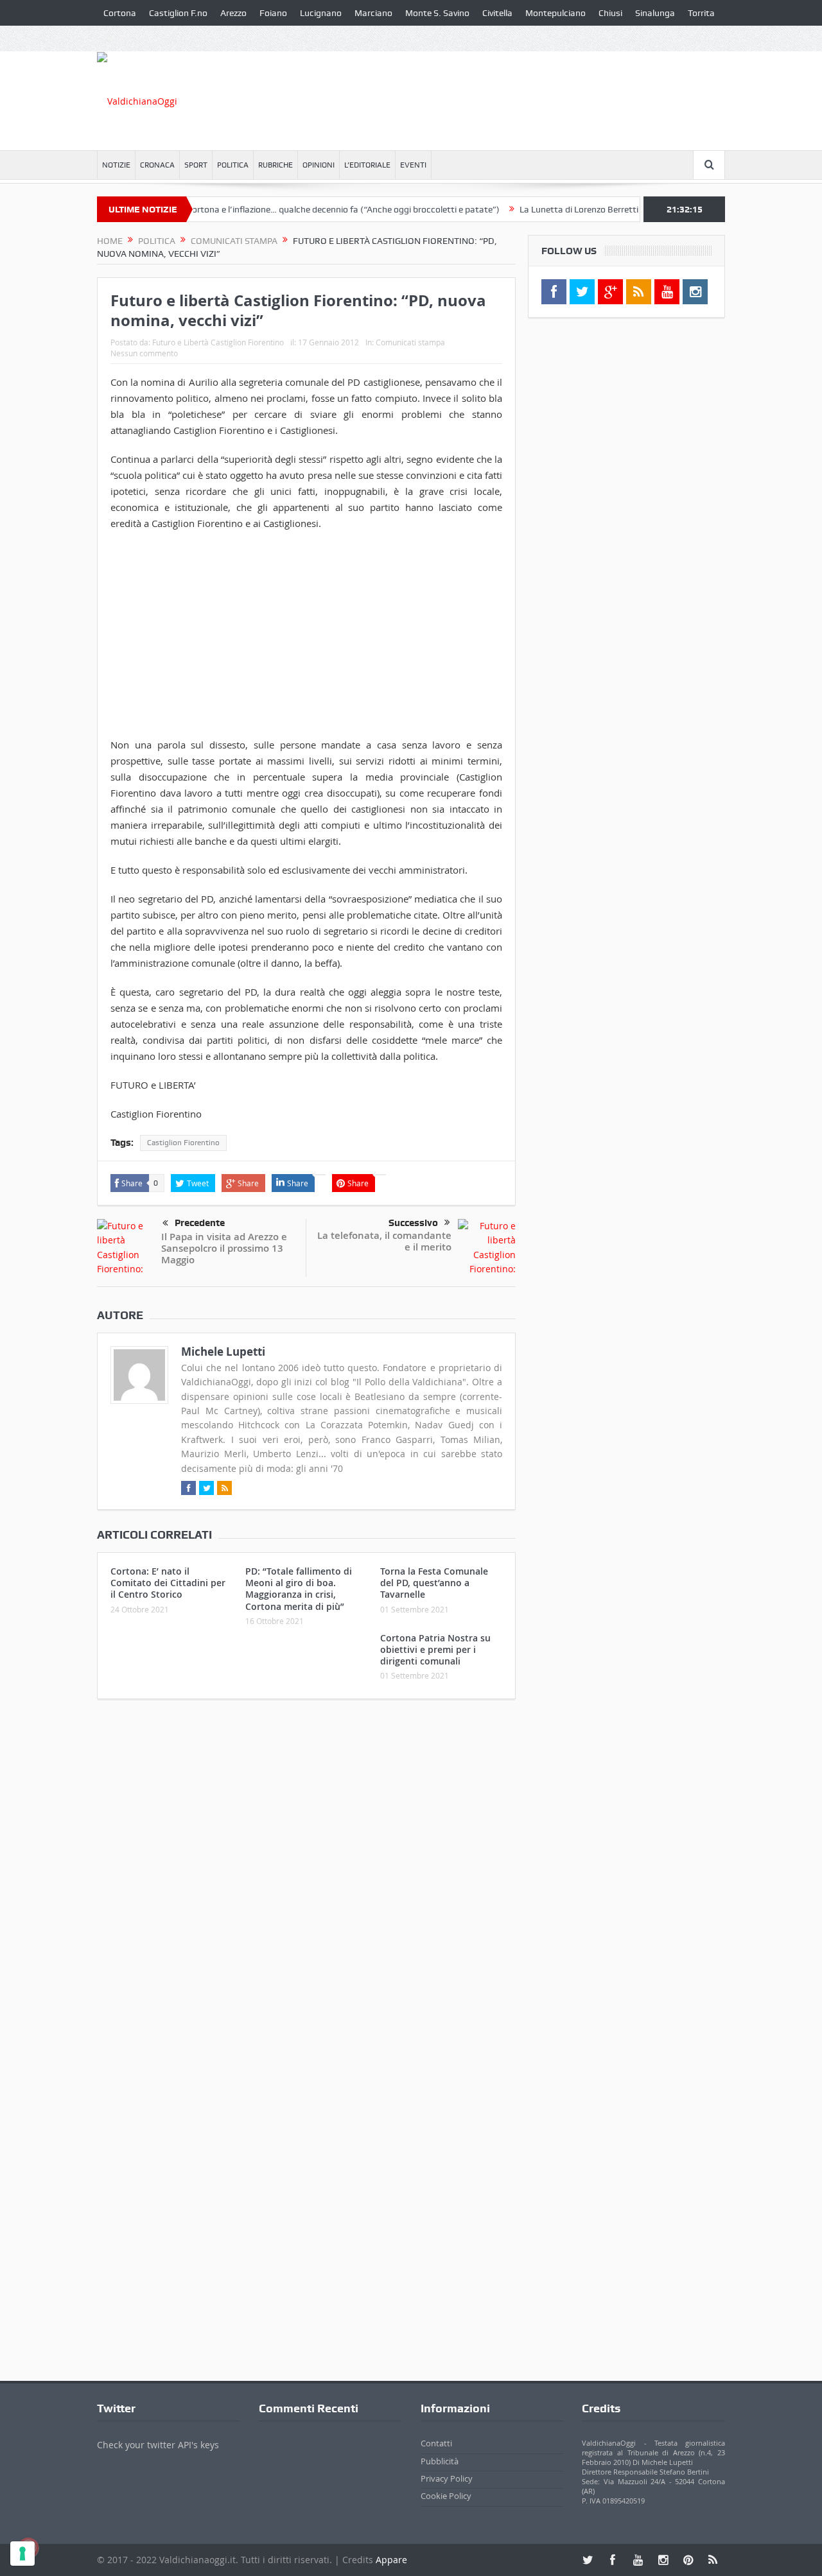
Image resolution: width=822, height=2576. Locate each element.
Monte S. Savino (437, 13)
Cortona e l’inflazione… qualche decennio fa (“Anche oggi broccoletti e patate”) (306, 209)
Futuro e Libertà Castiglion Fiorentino (218, 342)
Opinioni (319, 165)
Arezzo (233, 13)
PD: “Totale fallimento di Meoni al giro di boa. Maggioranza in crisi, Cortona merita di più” (299, 1589)
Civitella (497, 13)
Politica (233, 165)
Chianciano (126, 39)
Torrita (701, 13)
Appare (391, 2560)
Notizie (116, 165)
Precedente (200, 1223)
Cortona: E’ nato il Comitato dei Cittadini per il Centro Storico (168, 1583)
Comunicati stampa (410, 342)
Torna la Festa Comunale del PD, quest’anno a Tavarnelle (434, 1583)
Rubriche (275, 165)
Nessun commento (144, 353)
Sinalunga (655, 13)
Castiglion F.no (178, 13)
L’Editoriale (367, 165)
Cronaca (157, 165)
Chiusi (610, 13)
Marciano (373, 13)
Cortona (120, 13)
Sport (196, 165)
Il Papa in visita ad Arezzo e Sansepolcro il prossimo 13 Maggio (224, 1248)
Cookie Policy (446, 2496)
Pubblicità (440, 2461)
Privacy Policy (447, 2478)
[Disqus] (306, 1879)
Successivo (413, 1223)
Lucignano (321, 13)
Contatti (436, 2443)
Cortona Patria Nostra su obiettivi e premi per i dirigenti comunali (435, 1649)
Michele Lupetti (223, 1352)
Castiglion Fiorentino (183, 1143)
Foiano (273, 13)
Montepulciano (555, 13)
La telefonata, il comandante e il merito (384, 1241)
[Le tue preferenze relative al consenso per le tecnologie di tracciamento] (22, 2554)
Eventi (413, 165)
